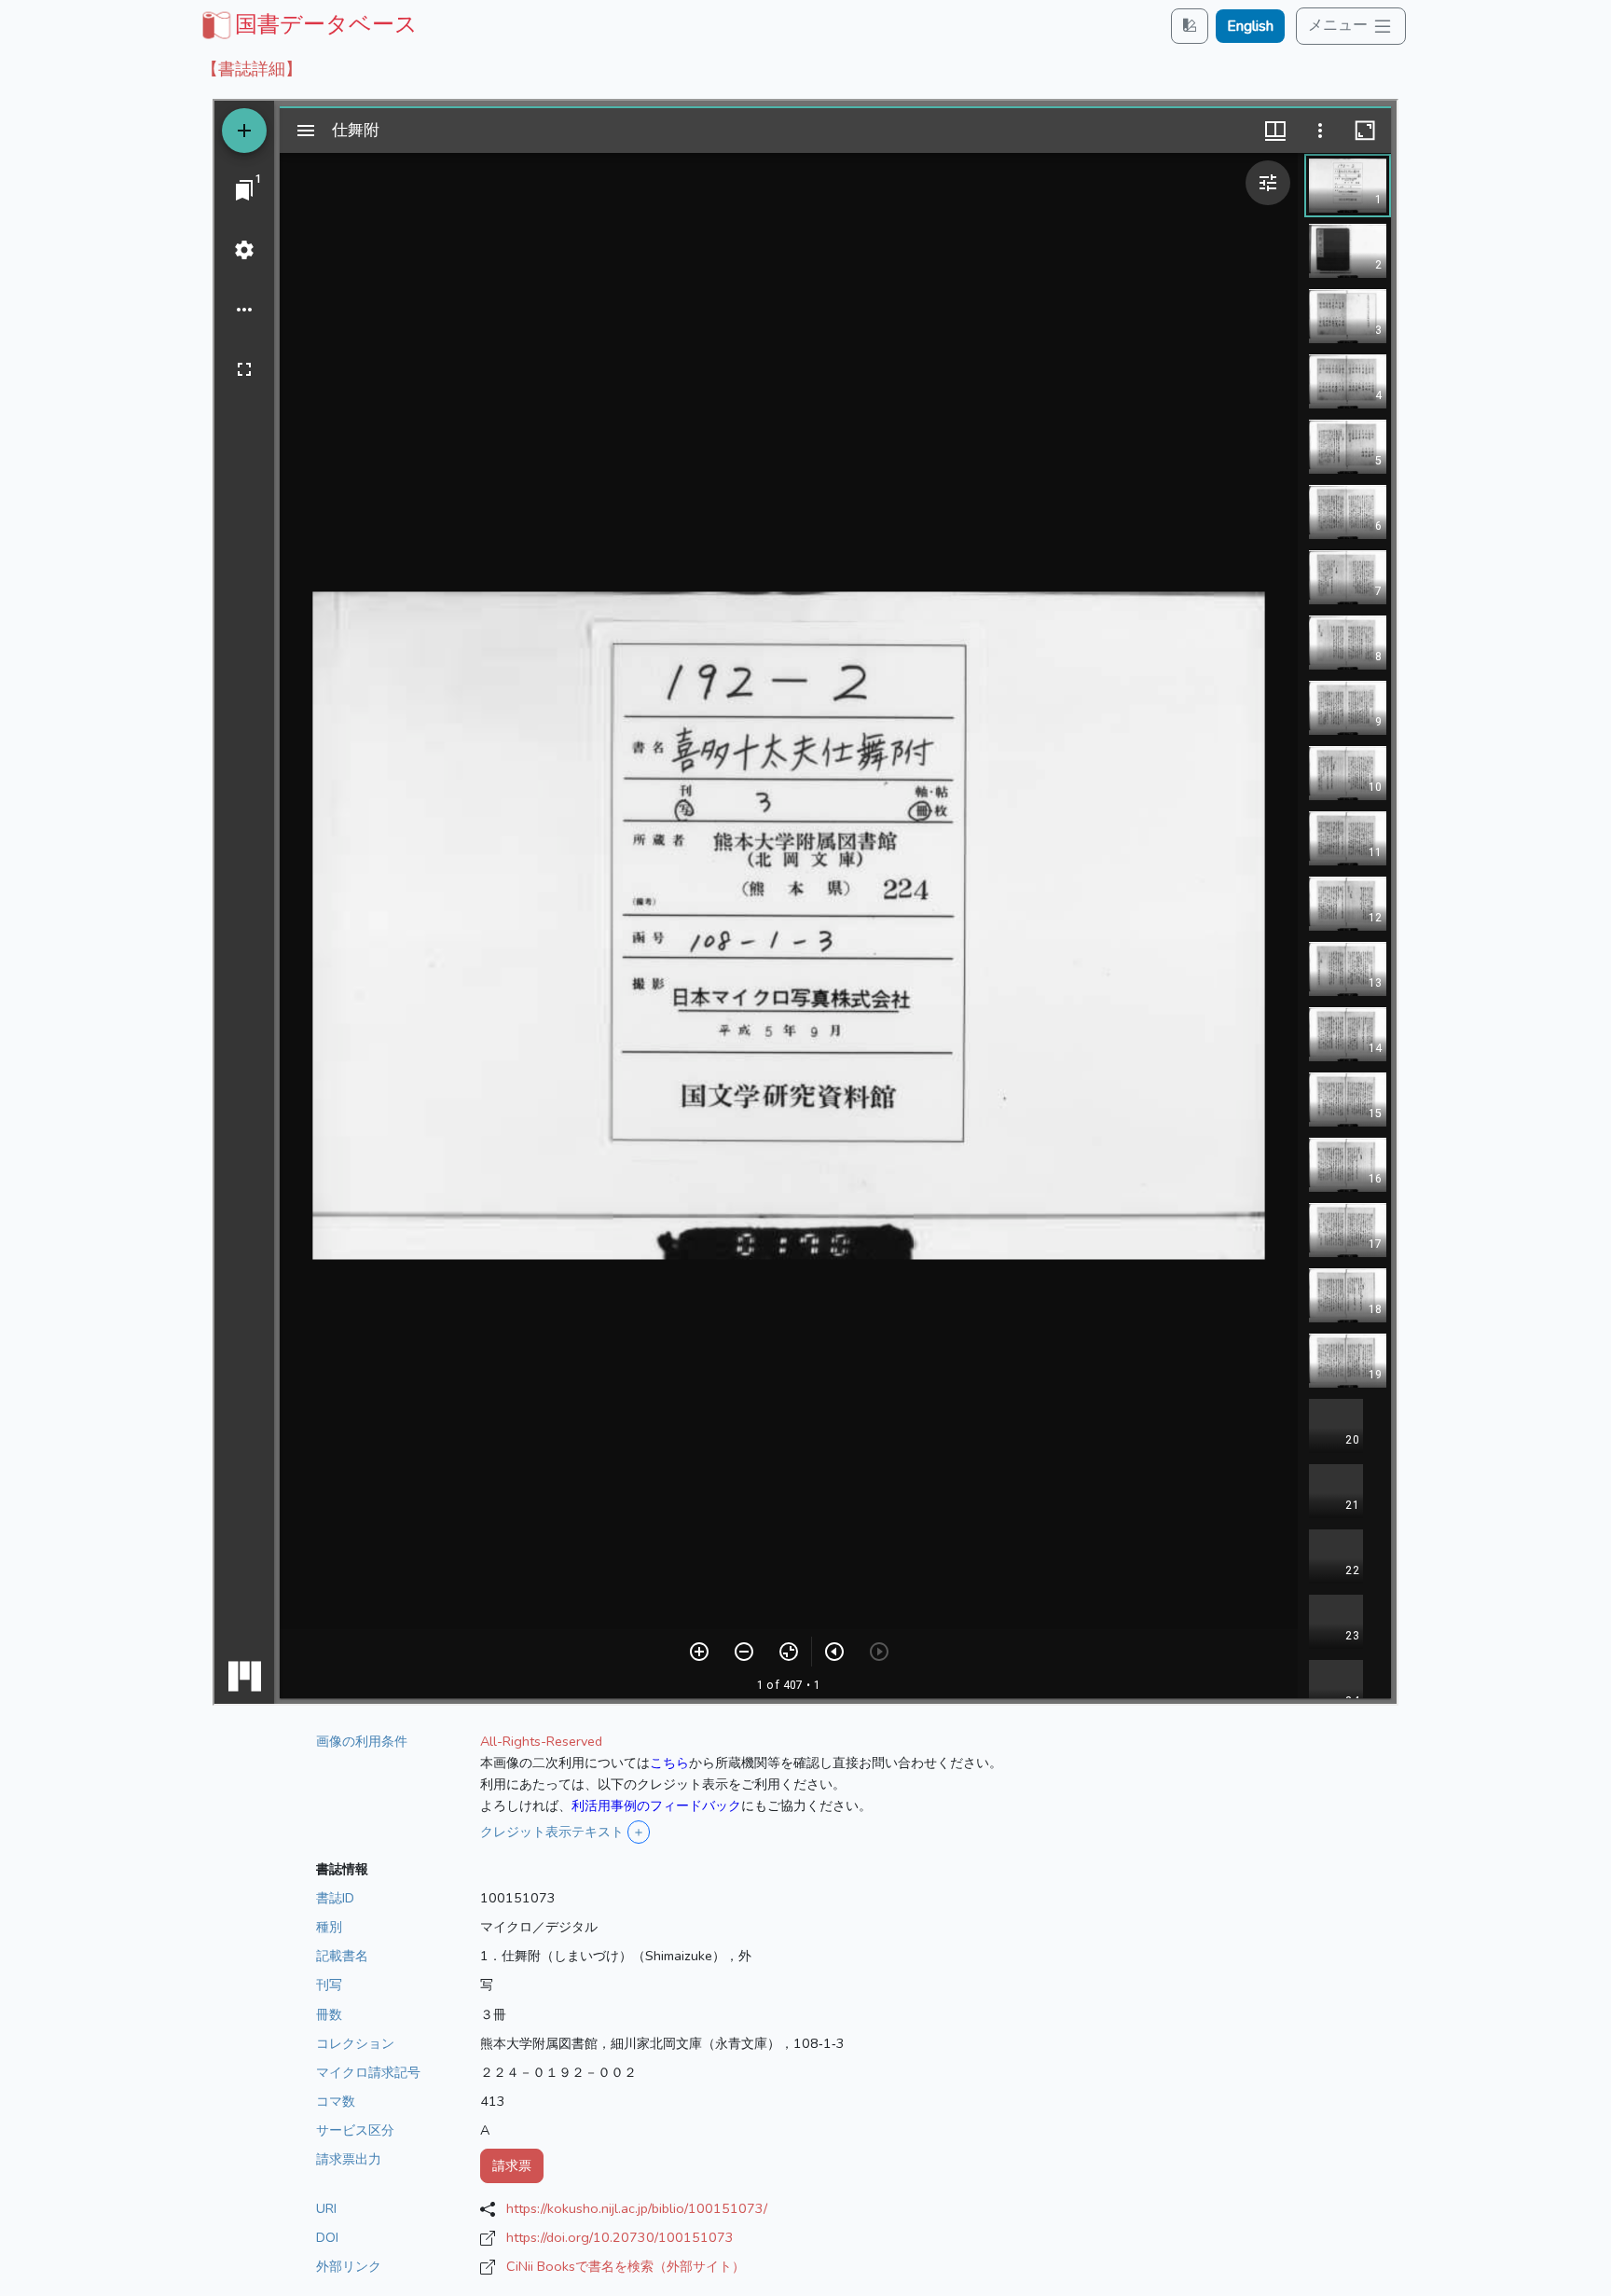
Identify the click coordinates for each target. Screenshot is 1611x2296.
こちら (669, 1763)
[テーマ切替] (1190, 26)
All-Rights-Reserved (541, 1741)
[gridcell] (308, 24)
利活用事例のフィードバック (656, 1805)
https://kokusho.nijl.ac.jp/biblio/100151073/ (637, 2208)
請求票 (512, 2165)
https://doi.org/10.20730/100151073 (620, 2237)
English (1250, 26)
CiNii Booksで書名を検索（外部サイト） (626, 2266)
